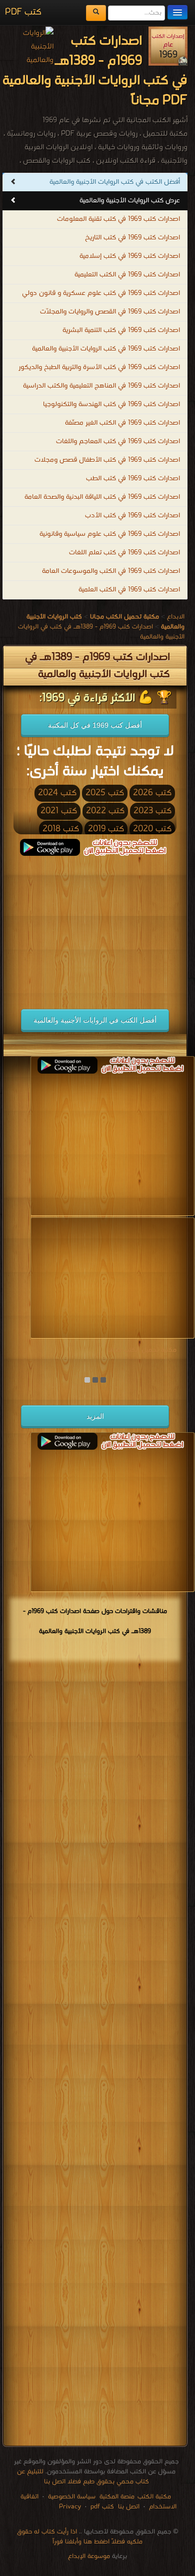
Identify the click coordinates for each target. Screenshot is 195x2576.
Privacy (70, 2507)
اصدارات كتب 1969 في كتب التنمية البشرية (121, 330)
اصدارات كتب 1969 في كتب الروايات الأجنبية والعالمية (106, 349)
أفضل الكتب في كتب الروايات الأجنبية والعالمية (115, 182)
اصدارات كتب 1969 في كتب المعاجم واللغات (118, 441)
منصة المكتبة (117, 2497)
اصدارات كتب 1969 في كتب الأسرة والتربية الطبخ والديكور (99, 367)
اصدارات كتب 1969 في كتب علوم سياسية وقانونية (110, 534)
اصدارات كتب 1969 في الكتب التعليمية (127, 275)
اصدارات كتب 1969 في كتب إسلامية (130, 256)
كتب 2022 (105, 811)
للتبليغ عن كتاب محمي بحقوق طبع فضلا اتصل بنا (83, 2477)
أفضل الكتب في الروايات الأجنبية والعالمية (95, 1020)
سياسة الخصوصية (72, 2497)
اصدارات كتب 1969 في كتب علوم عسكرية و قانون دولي (101, 293)
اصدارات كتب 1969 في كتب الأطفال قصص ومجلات (107, 460)
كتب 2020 (152, 829)
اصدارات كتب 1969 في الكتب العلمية (129, 590)
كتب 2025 (105, 793)
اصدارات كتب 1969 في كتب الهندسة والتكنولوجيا (111, 404)
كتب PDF (23, 12)
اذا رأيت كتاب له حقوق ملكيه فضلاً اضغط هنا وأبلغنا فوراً (80, 2537)
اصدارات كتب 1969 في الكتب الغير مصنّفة (122, 423)
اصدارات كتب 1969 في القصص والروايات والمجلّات (110, 312)
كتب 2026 (152, 793)
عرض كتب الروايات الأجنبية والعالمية (130, 201)
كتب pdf (102, 2507)
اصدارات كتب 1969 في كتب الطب (133, 478)
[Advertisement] (92, 926)
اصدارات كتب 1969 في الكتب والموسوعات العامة (111, 571)
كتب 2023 (152, 811)
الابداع (176, 617)
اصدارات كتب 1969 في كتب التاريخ (132, 238)
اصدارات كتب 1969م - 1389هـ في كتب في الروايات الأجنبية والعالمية (101, 632)
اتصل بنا (128, 2507)
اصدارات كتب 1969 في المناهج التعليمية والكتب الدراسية (101, 386)
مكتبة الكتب (154, 2497)
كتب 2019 (106, 829)
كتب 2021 (59, 811)
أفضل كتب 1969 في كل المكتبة (95, 725)
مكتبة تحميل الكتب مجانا (142, 1350)
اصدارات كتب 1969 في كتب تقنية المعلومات (118, 219)
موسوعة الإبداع (89, 2556)
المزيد (95, 1416)
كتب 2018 (61, 829)
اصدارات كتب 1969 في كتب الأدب (132, 516)
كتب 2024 (57, 793)
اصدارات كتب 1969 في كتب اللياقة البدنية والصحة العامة (102, 497)
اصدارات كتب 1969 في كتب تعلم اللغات (124, 553)
